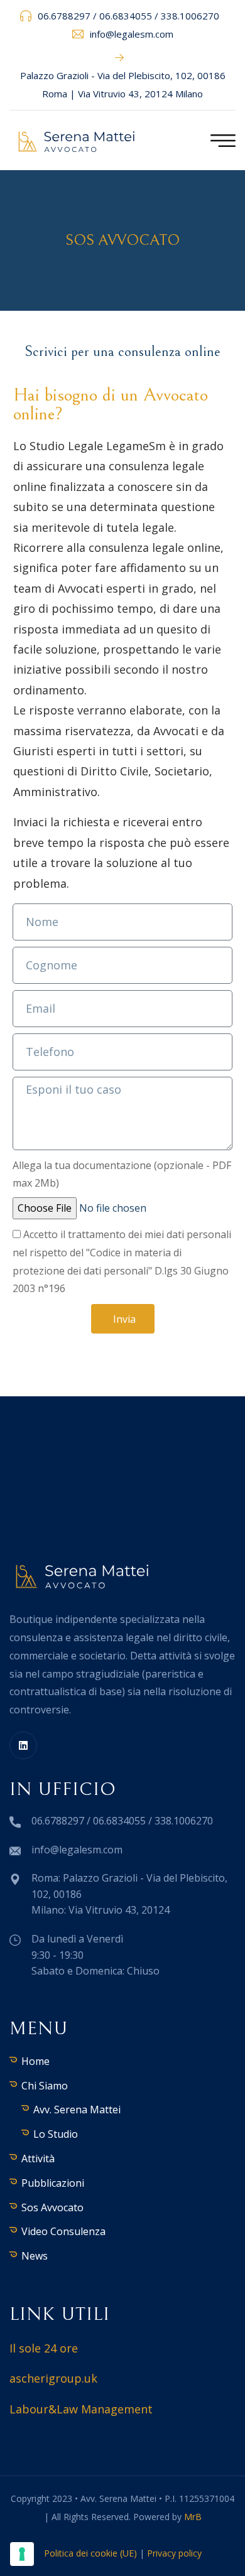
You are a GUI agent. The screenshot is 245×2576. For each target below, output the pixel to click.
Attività (38, 2158)
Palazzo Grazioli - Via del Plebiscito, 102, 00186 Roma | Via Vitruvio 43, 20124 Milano (123, 84)
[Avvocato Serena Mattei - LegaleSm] (77, 141)
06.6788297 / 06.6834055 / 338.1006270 (128, 16)
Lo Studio (56, 2134)
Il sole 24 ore (44, 2348)
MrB (193, 2517)
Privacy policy (174, 2553)
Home (35, 2061)
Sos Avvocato (52, 2207)
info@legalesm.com (132, 34)
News (35, 2256)
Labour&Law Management (81, 2409)
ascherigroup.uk (53, 2378)
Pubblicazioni (53, 2183)
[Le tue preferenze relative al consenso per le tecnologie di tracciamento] (22, 2554)
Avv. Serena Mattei (77, 2110)
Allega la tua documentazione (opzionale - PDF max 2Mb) (122, 1174)
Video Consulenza (63, 2231)
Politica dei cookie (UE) (90, 2553)
